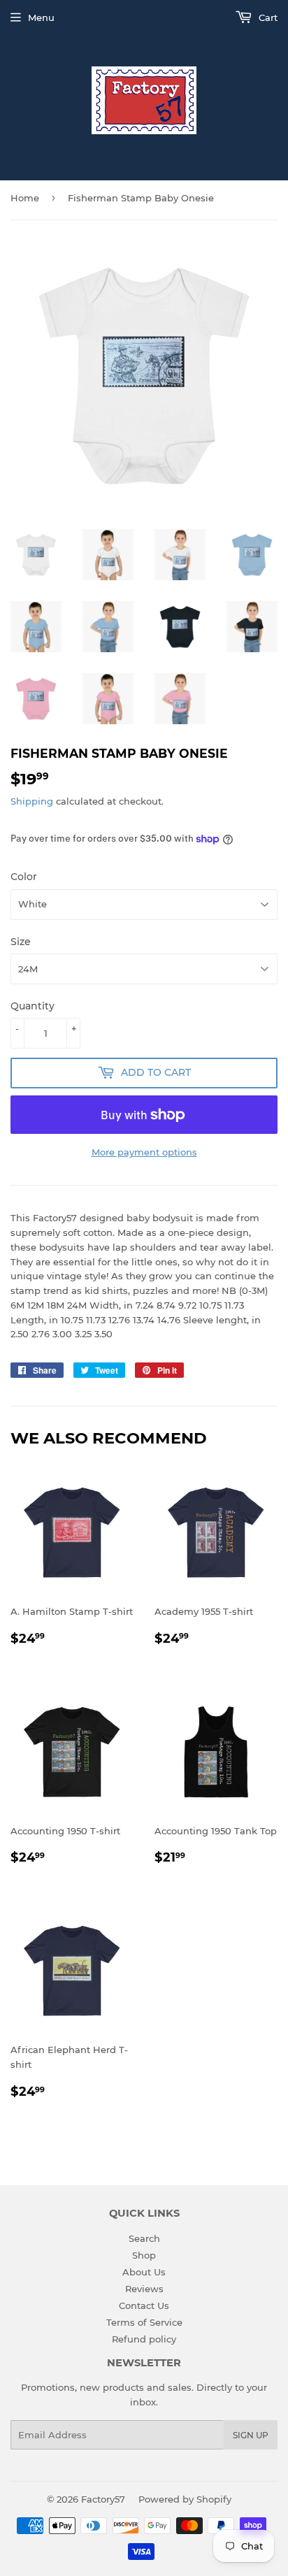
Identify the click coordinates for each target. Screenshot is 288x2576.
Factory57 (103, 2499)
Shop (144, 2255)
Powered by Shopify (185, 2499)
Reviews (144, 2289)
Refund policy (144, 2339)
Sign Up (251, 2435)
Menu (41, 17)
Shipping (32, 801)
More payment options (144, 1152)
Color (24, 877)
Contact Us (144, 2305)
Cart (267, 17)
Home (25, 198)
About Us (144, 2272)
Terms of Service (144, 2322)
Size (21, 942)
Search (144, 2238)
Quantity (33, 1006)
